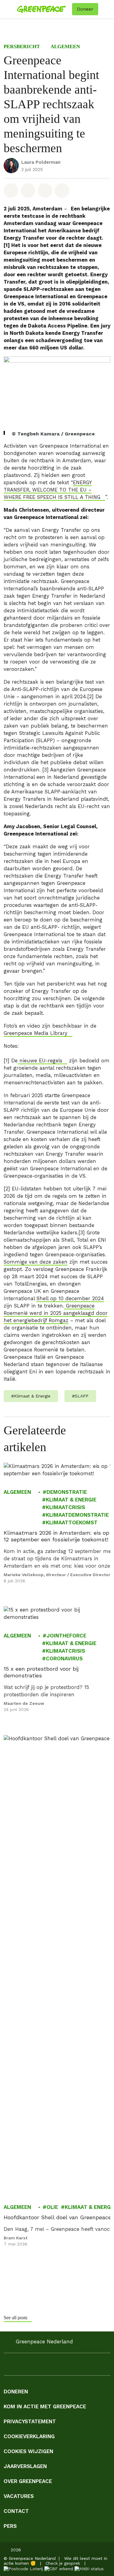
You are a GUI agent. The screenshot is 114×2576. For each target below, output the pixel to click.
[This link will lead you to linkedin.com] (32, 2366)
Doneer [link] (85, 9)
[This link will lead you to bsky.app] (92, 2366)
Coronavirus (64, 1658)
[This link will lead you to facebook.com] (7, 2366)
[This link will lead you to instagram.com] (19, 2366)
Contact (16, 2511)
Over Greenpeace (28, 2481)
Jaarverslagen (25, 2466)
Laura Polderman (41, 162)
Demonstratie (67, 1492)
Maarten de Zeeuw (24, 1703)
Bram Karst (16, 2238)
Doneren (16, 2392)
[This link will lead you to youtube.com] (44, 2366)
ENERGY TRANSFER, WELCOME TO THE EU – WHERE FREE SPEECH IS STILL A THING (52, 490)
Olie (52, 2207)
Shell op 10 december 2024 (70, 1299)
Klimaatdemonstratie (77, 1515)
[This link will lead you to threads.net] (80, 2366)
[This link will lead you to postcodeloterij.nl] (23, 2568)
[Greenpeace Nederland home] (43, 9)
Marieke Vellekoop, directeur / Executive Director (57, 1574)
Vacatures (19, 2496)
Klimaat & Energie (71, 1500)
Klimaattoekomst (72, 1522)
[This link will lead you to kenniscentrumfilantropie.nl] (89, 2568)
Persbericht (22, 47)
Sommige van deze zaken (36, 1262)
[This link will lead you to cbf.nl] (59, 2568)
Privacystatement (30, 2421)
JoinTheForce (66, 1636)
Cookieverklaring (29, 2436)
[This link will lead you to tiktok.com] (68, 2366)
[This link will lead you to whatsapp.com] (56, 2366)
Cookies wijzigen (28, 2451)
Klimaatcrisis (66, 1507)
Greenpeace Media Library (36, 1033)
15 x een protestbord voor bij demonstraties (41, 1672)
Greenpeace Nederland (44, 2342)
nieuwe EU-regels (40, 1061)
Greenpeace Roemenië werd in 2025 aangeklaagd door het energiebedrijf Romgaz (56, 1313)
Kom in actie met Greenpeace (45, 2406)
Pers (10, 2526)
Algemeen (65, 47)
